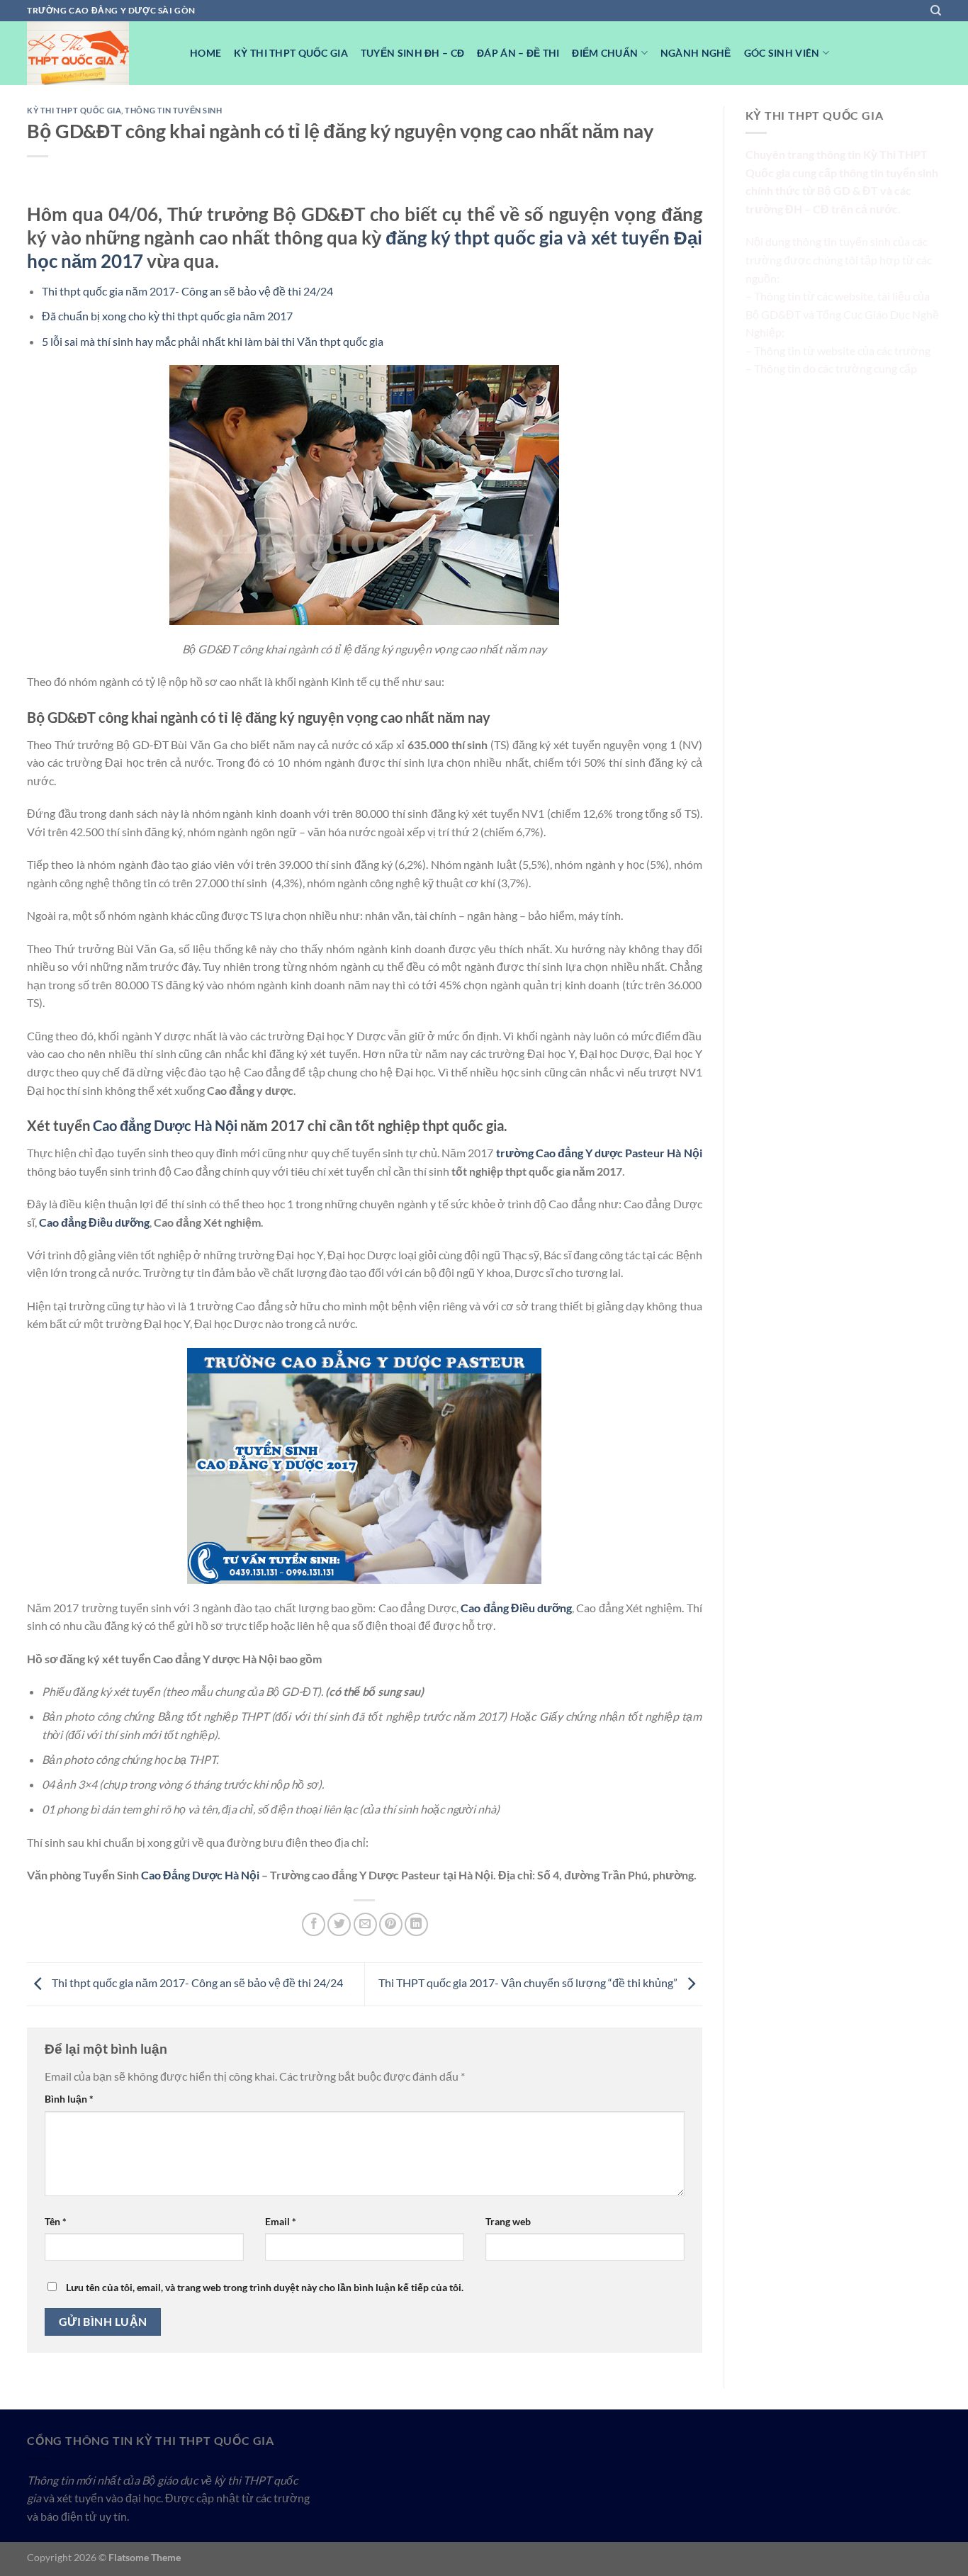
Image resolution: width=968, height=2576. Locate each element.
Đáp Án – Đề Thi (518, 53)
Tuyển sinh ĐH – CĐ (412, 53)
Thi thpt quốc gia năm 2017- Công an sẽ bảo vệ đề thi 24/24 (187, 291)
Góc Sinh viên (782, 53)
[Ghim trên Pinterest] (391, 1924)
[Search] (936, 11)
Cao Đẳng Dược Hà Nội (200, 1875)
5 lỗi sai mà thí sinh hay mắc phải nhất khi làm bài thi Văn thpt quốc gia (213, 341)
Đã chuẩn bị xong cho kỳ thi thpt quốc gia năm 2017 (167, 316)
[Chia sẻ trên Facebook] (314, 1924)
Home (206, 53)
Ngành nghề (696, 53)
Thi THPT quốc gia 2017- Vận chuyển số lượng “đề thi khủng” (529, 1982)
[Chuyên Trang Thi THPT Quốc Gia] (98, 53)
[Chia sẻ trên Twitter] (339, 1924)
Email (281, 2221)
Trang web (508, 2221)
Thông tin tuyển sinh (173, 110)
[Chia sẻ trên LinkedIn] (416, 1924)
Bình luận (69, 2099)
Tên (56, 2221)
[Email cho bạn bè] (365, 1924)
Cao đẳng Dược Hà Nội (165, 1125)
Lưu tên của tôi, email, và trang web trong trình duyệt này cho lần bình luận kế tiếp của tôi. (265, 2287)
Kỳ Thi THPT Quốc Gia (291, 53)
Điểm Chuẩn (605, 53)
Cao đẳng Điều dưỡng (94, 1222)
